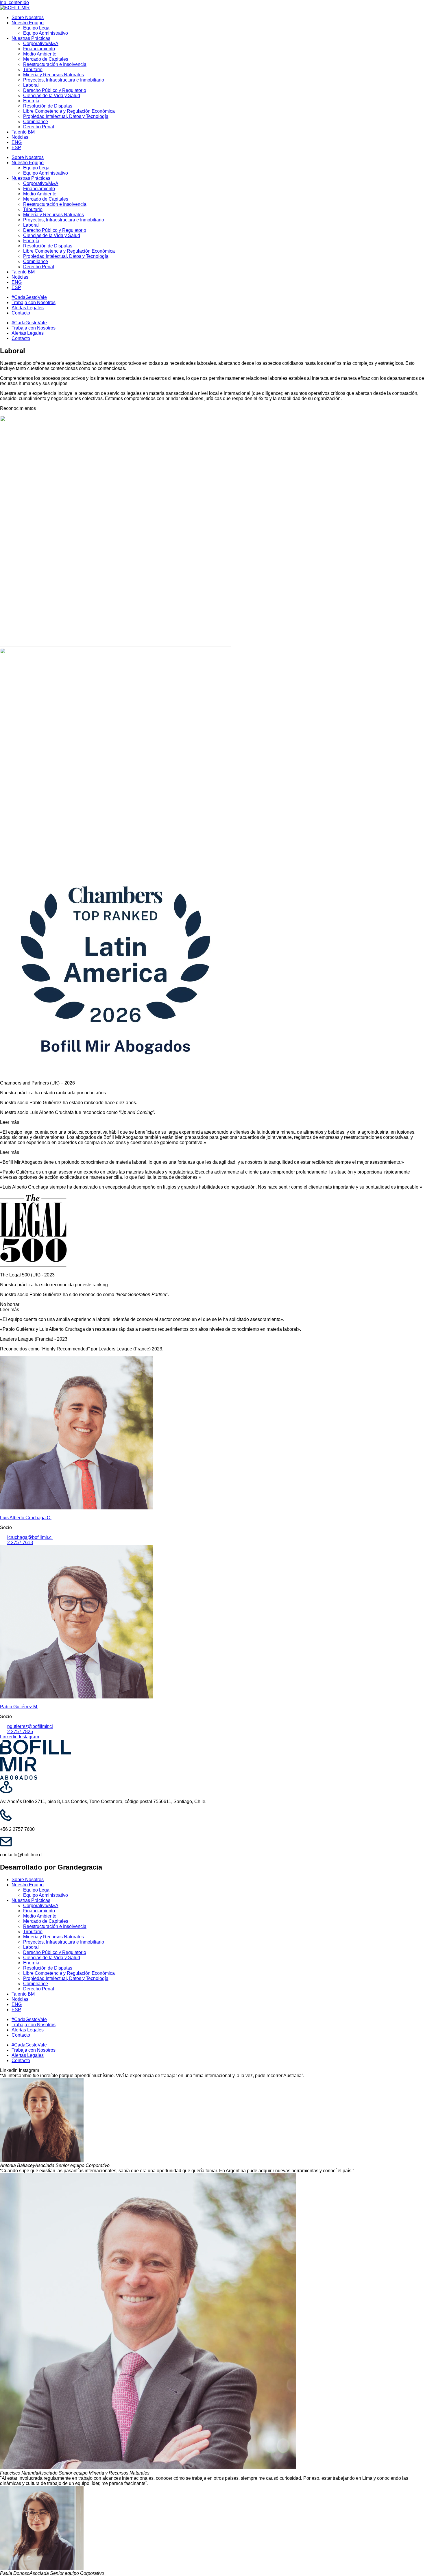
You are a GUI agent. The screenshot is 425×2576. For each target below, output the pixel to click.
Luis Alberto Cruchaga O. (26, 1518)
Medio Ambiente (40, 54)
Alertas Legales (28, 308)
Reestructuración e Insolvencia (55, 64)
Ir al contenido (14, 2)
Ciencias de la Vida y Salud (52, 96)
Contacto (21, 313)
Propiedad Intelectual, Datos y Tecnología (66, 116)
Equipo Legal (37, 28)
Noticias (20, 137)
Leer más (10, 1122)
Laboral (31, 85)
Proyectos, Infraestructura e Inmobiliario (64, 80)
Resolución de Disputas (48, 106)
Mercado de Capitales (46, 59)
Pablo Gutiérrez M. (19, 1707)
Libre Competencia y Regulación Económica (69, 111)
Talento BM (23, 132)
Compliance (36, 122)
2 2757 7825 (20, 1732)
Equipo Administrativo (46, 33)
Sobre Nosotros (28, 17)
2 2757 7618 (20, 1543)
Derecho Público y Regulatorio (55, 90)
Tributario (33, 70)
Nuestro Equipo (28, 23)
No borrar (10, 1304)
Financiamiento (39, 49)
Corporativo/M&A (41, 44)
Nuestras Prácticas (31, 38)
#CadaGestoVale (29, 297)
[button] (212, 1122)
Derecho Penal (39, 127)
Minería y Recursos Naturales (53, 75)
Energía (31, 101)
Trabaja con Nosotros (34, 302)
